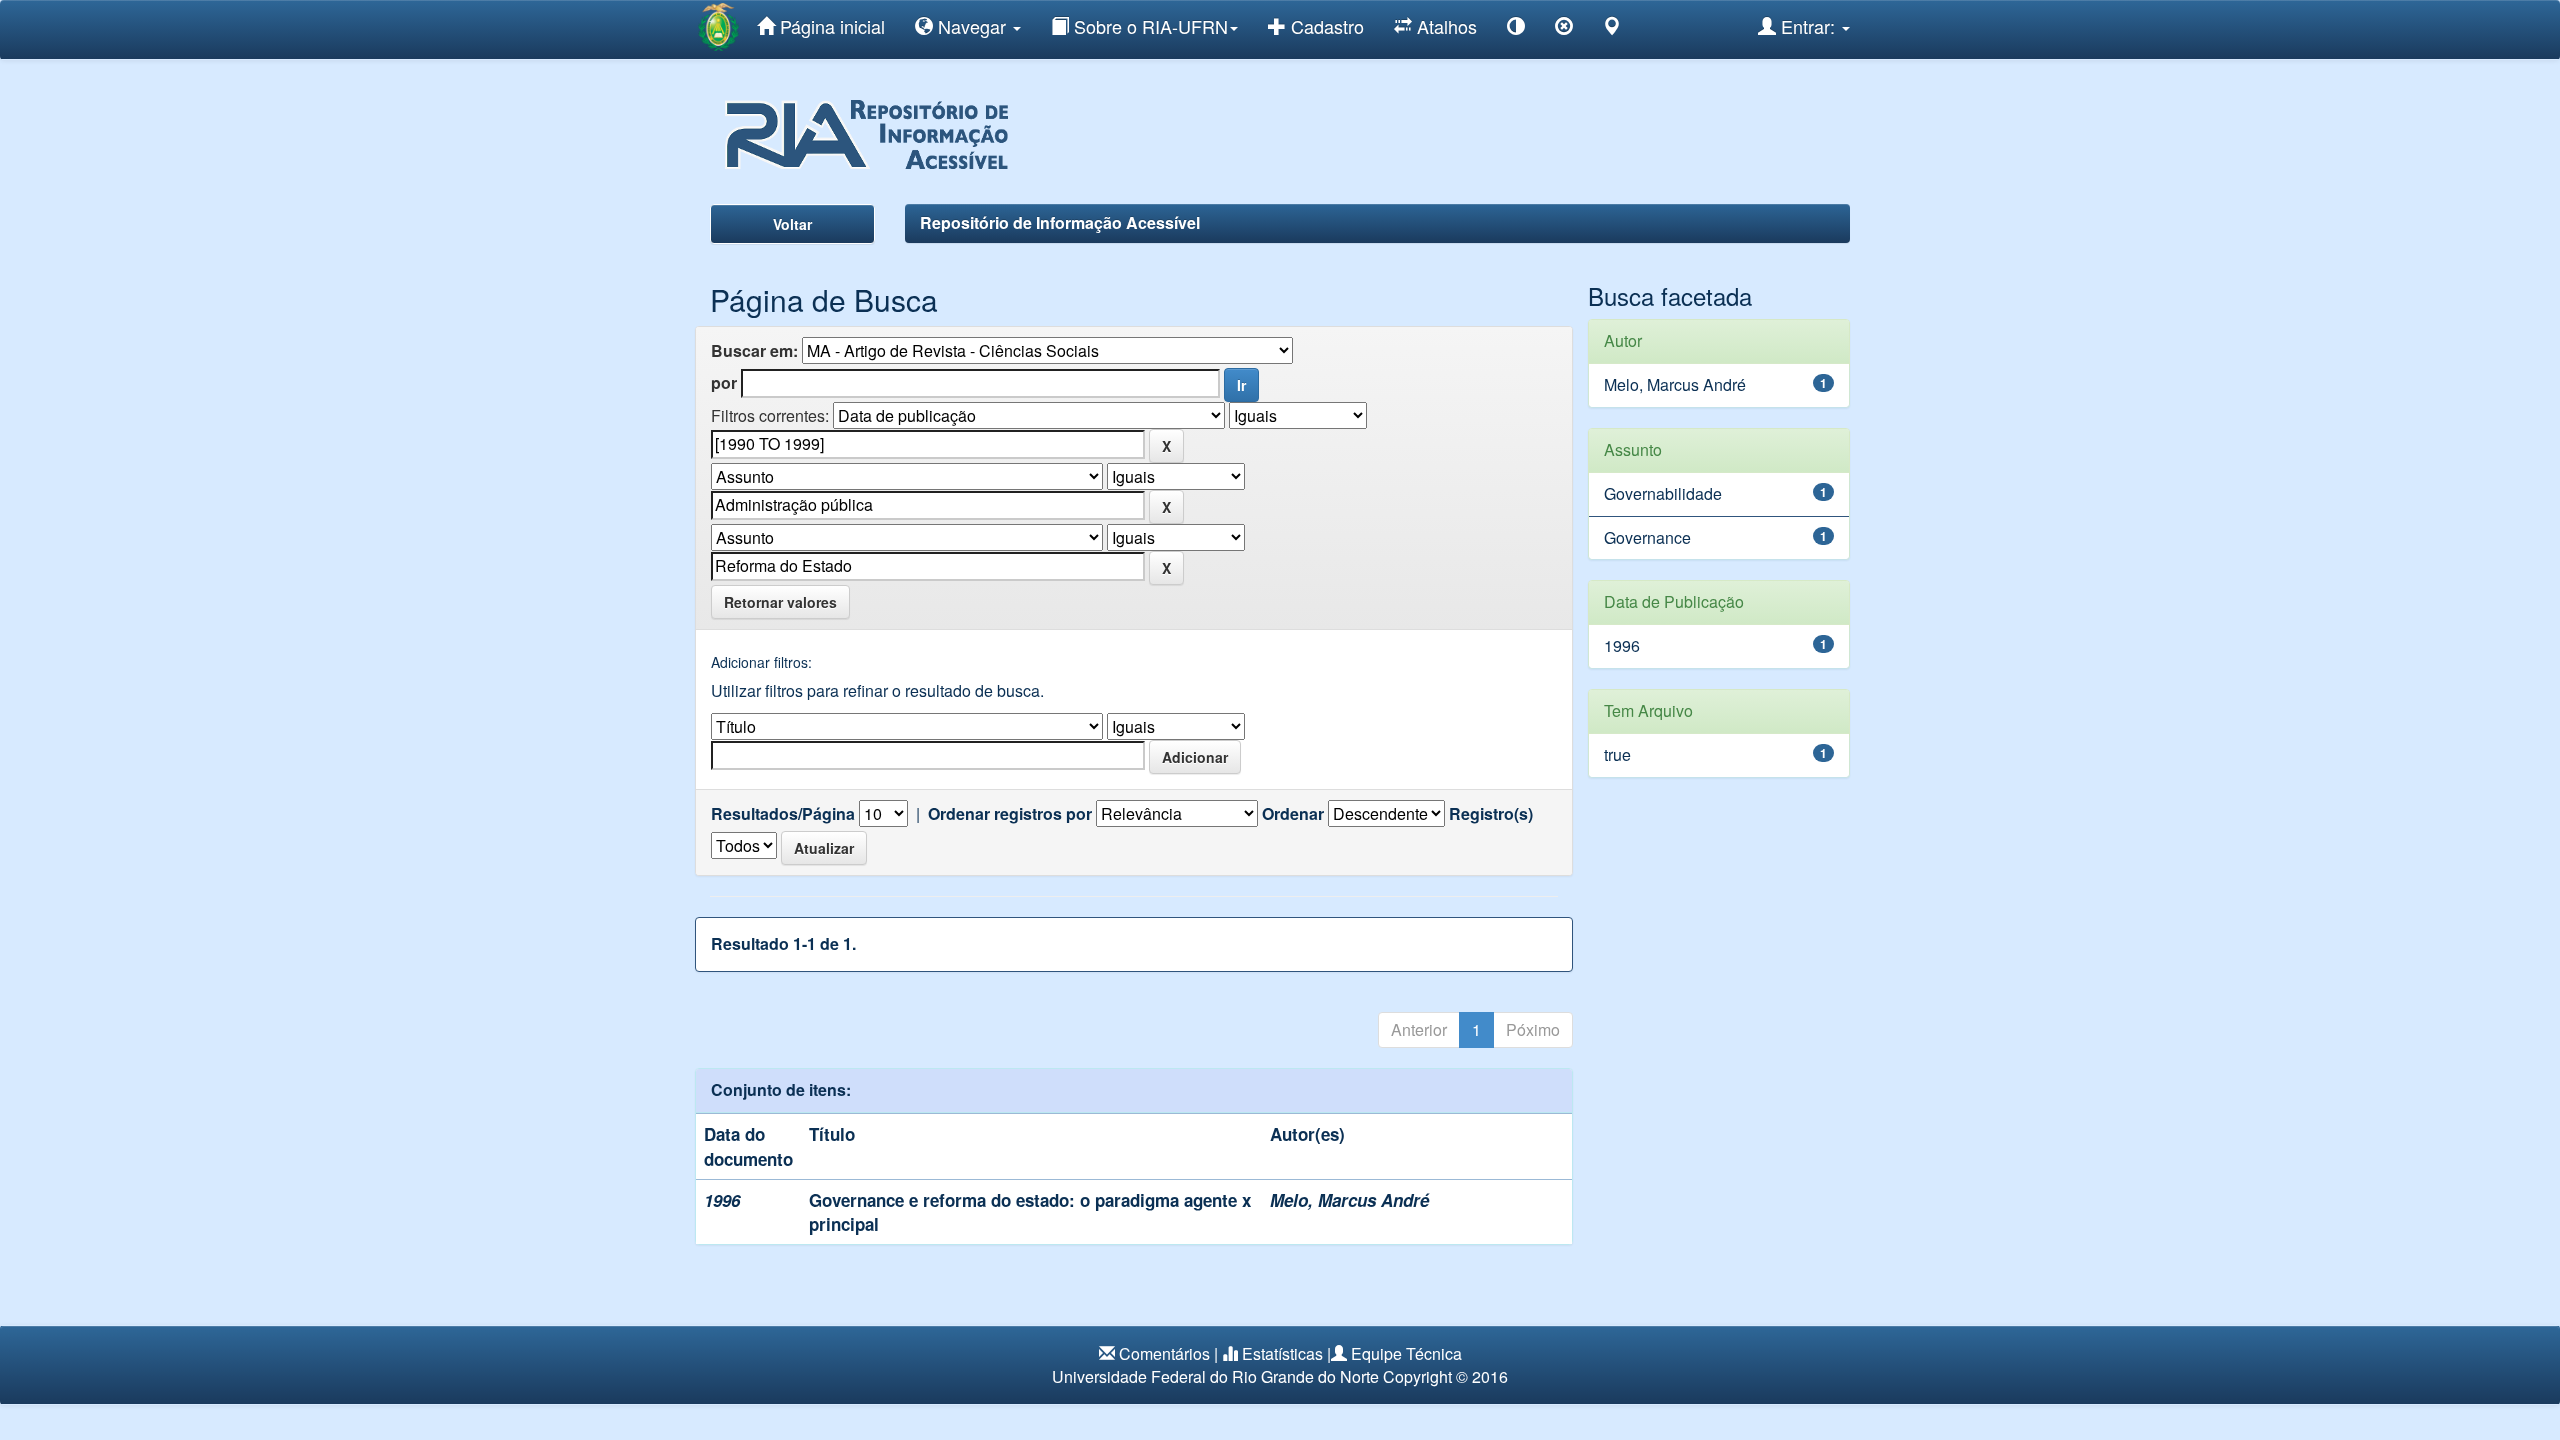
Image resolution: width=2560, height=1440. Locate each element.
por (724, 383)
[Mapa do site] (1612, 29)
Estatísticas (1282, 1353)
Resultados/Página (783, 814)
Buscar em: (754, 351)
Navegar (972, 26)
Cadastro (1325, 26)
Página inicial (830, 26)
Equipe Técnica (1406, 1353)
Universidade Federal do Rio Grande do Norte (1215, 1376)
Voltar (792, 224)
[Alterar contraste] (1516, 29)
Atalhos (1444, 26)
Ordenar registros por (1010, 814)
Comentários (1164, 1353)
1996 (1622, 645)
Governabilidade (1663, 493)
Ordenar (1293, 814)
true (1617, 754)
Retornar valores (780, 602)
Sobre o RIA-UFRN (1148, 26)
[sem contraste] (1564, 29)
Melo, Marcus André (1349, 1200)
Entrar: (1808, 26)
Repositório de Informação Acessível (1060, 222)
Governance (1647, 537)
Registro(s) (1491, 814)
